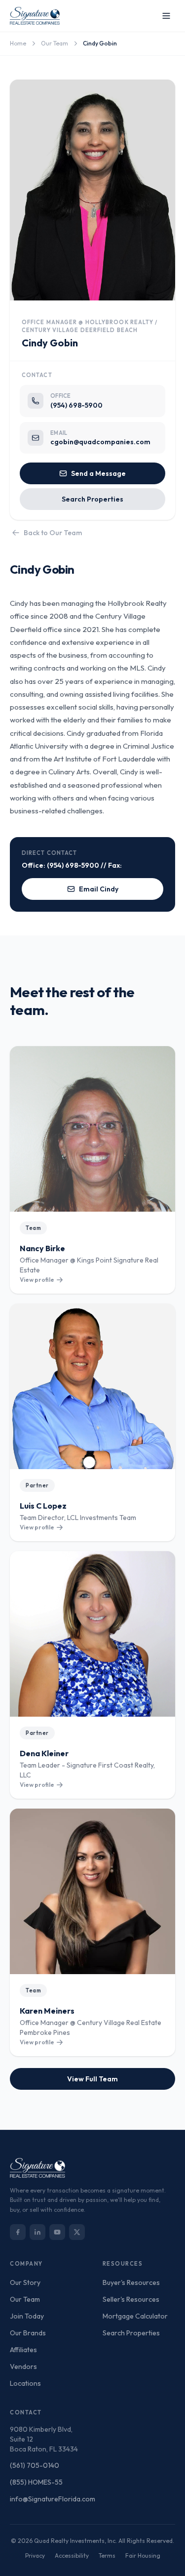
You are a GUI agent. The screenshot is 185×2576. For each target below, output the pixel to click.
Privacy (35, 2555)
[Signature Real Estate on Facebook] (18, 2232)
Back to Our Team (53, 533)
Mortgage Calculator (135, 2316)
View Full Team (92, 2079)
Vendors (23, 2366)
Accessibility (72, 2555)
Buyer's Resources (131, 2282)
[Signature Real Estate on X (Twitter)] (77, 2232)
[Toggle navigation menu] (166, 16)
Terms (107, 2555)
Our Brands (28, 2333)
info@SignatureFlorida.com (53, 2499)
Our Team (55, 43)
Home (18, 43)
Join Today (27, 2316)
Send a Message (98, 473)
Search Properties (92, 499)
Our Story (25, 2282)
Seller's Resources (131, 2299)
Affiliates (23, 2350)
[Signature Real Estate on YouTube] (57, 2232)
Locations (25, 2383)
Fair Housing (143, 2555)
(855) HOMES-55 (36, 2482)
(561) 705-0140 (35, 2465)
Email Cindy (99, 889)
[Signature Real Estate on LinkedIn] (37, 2232)
